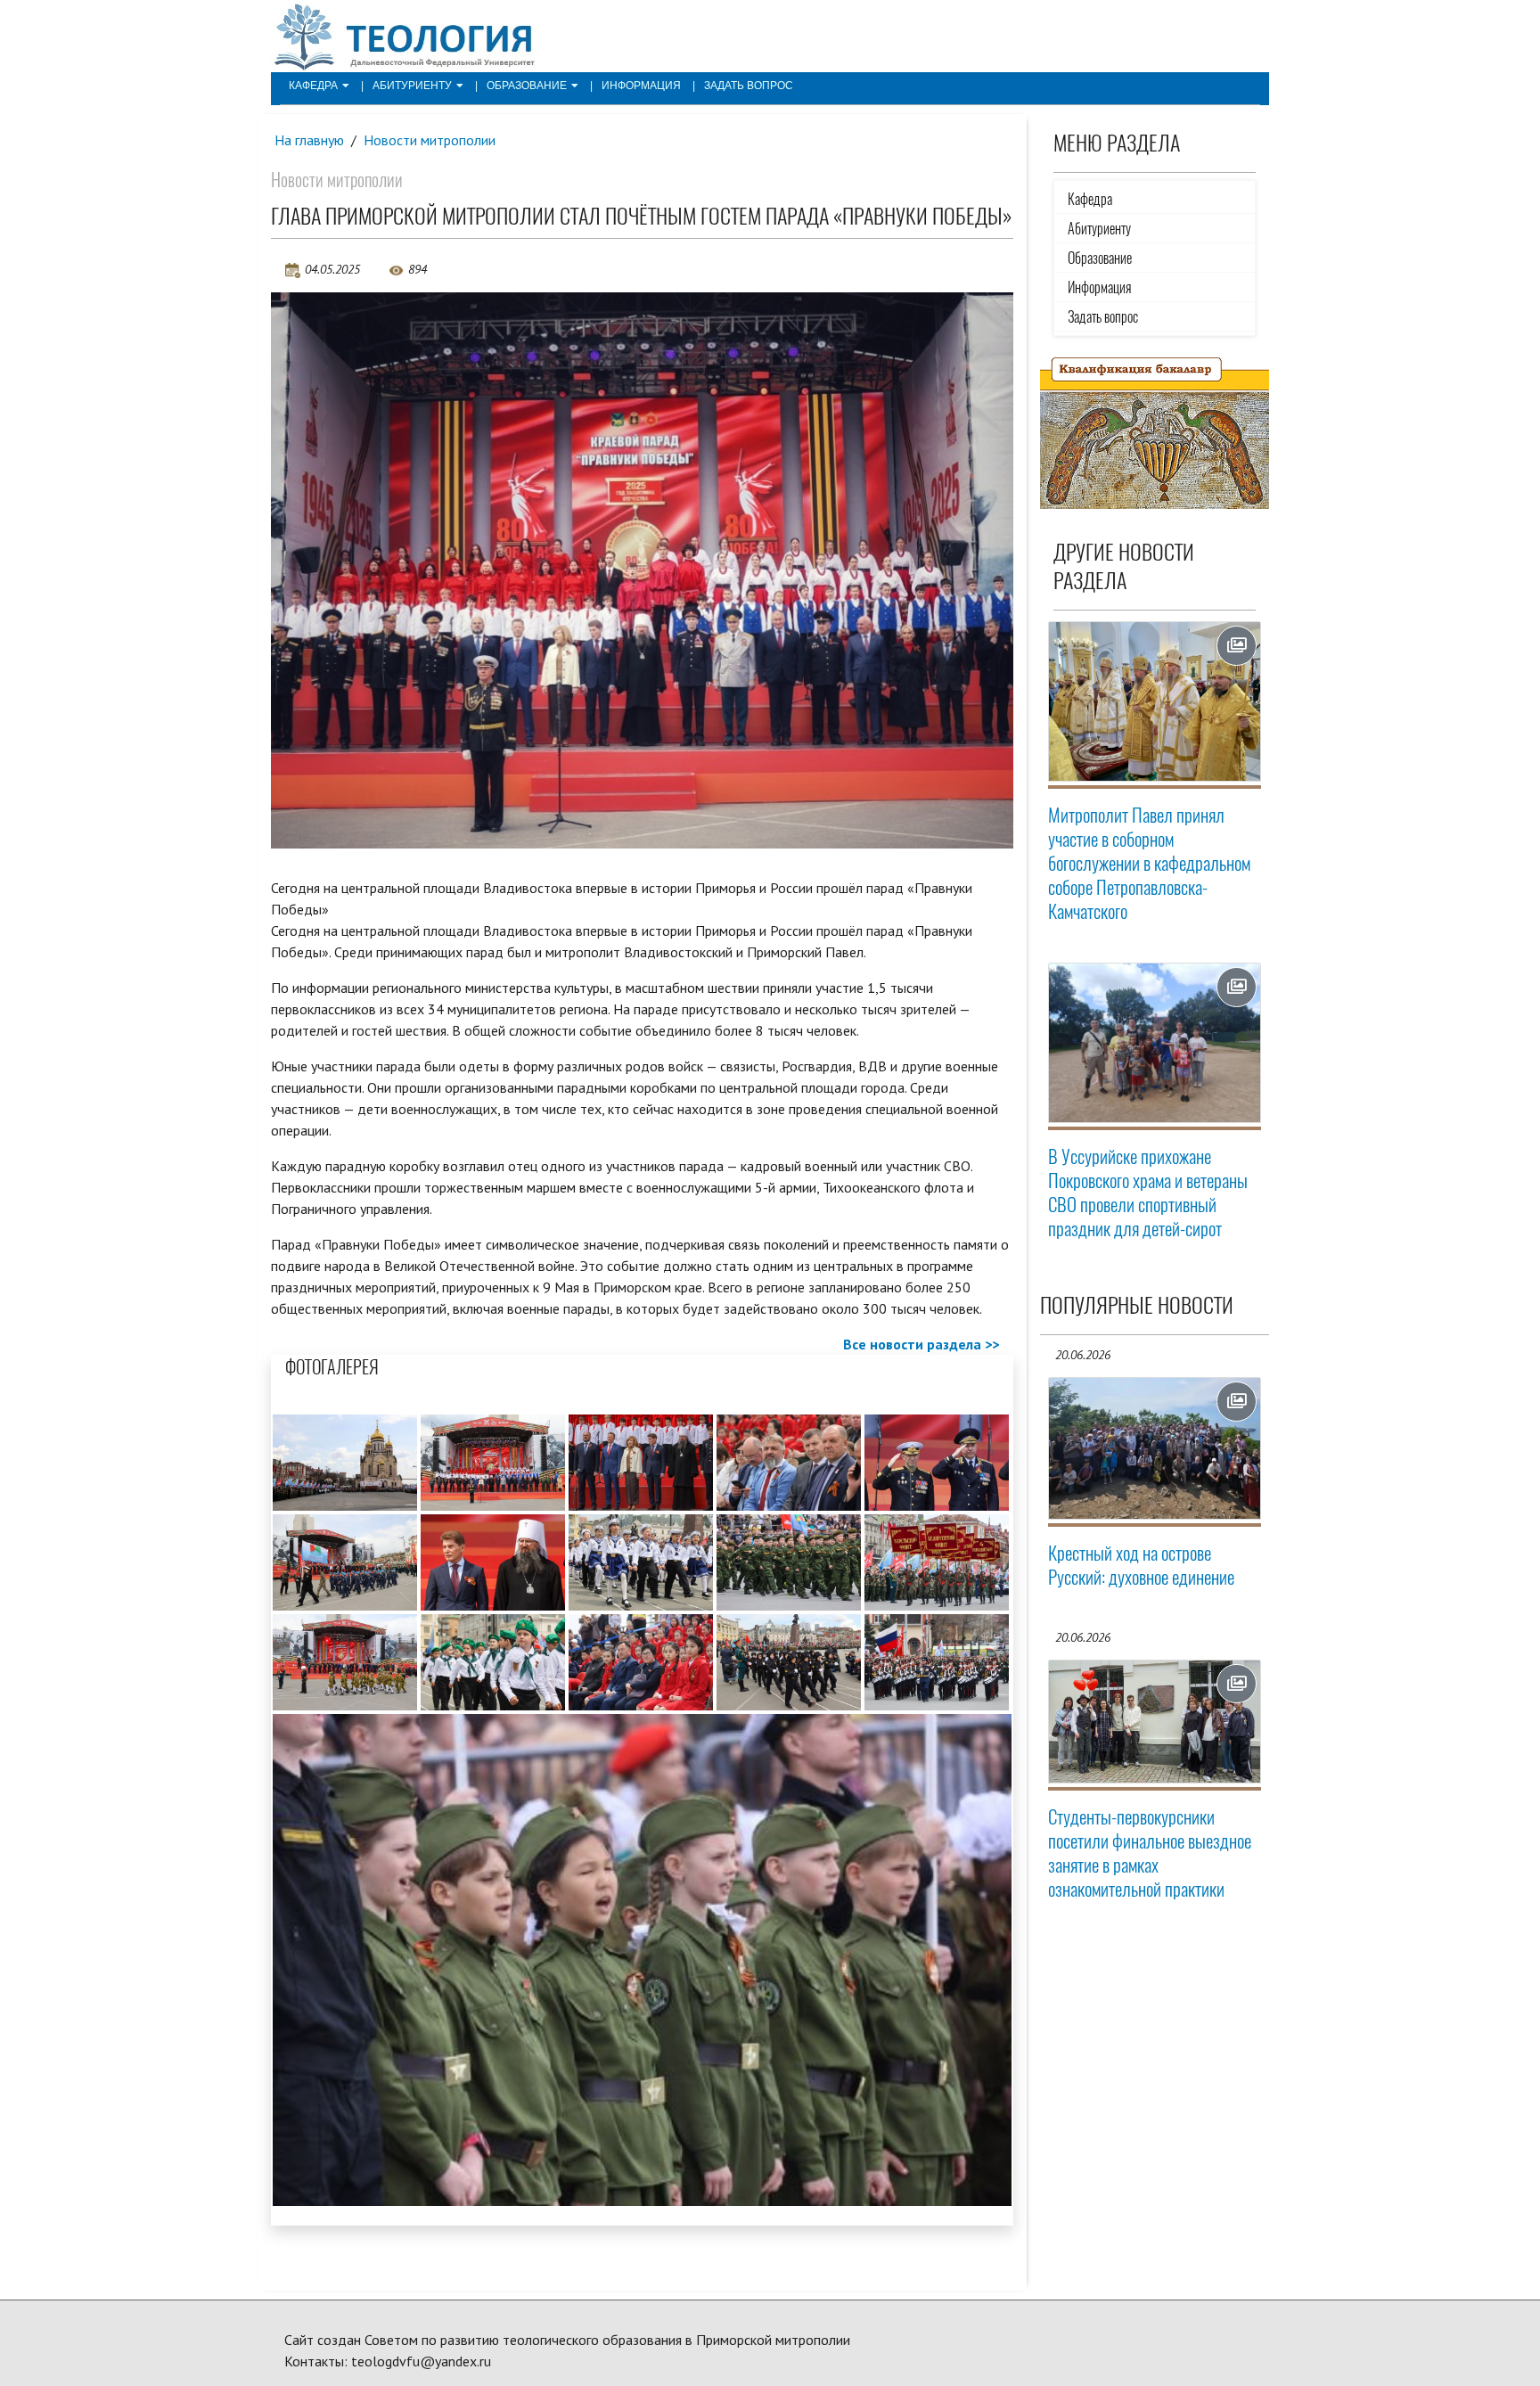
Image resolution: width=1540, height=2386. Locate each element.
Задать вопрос (749, 86)
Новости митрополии (430, 140)
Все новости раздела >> (921, 1344)
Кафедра (313, 86)
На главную (309, 140)
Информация (641, 86)
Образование (527, 86)
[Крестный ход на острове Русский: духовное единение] (1155, 1448)
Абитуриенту (412, 86)
